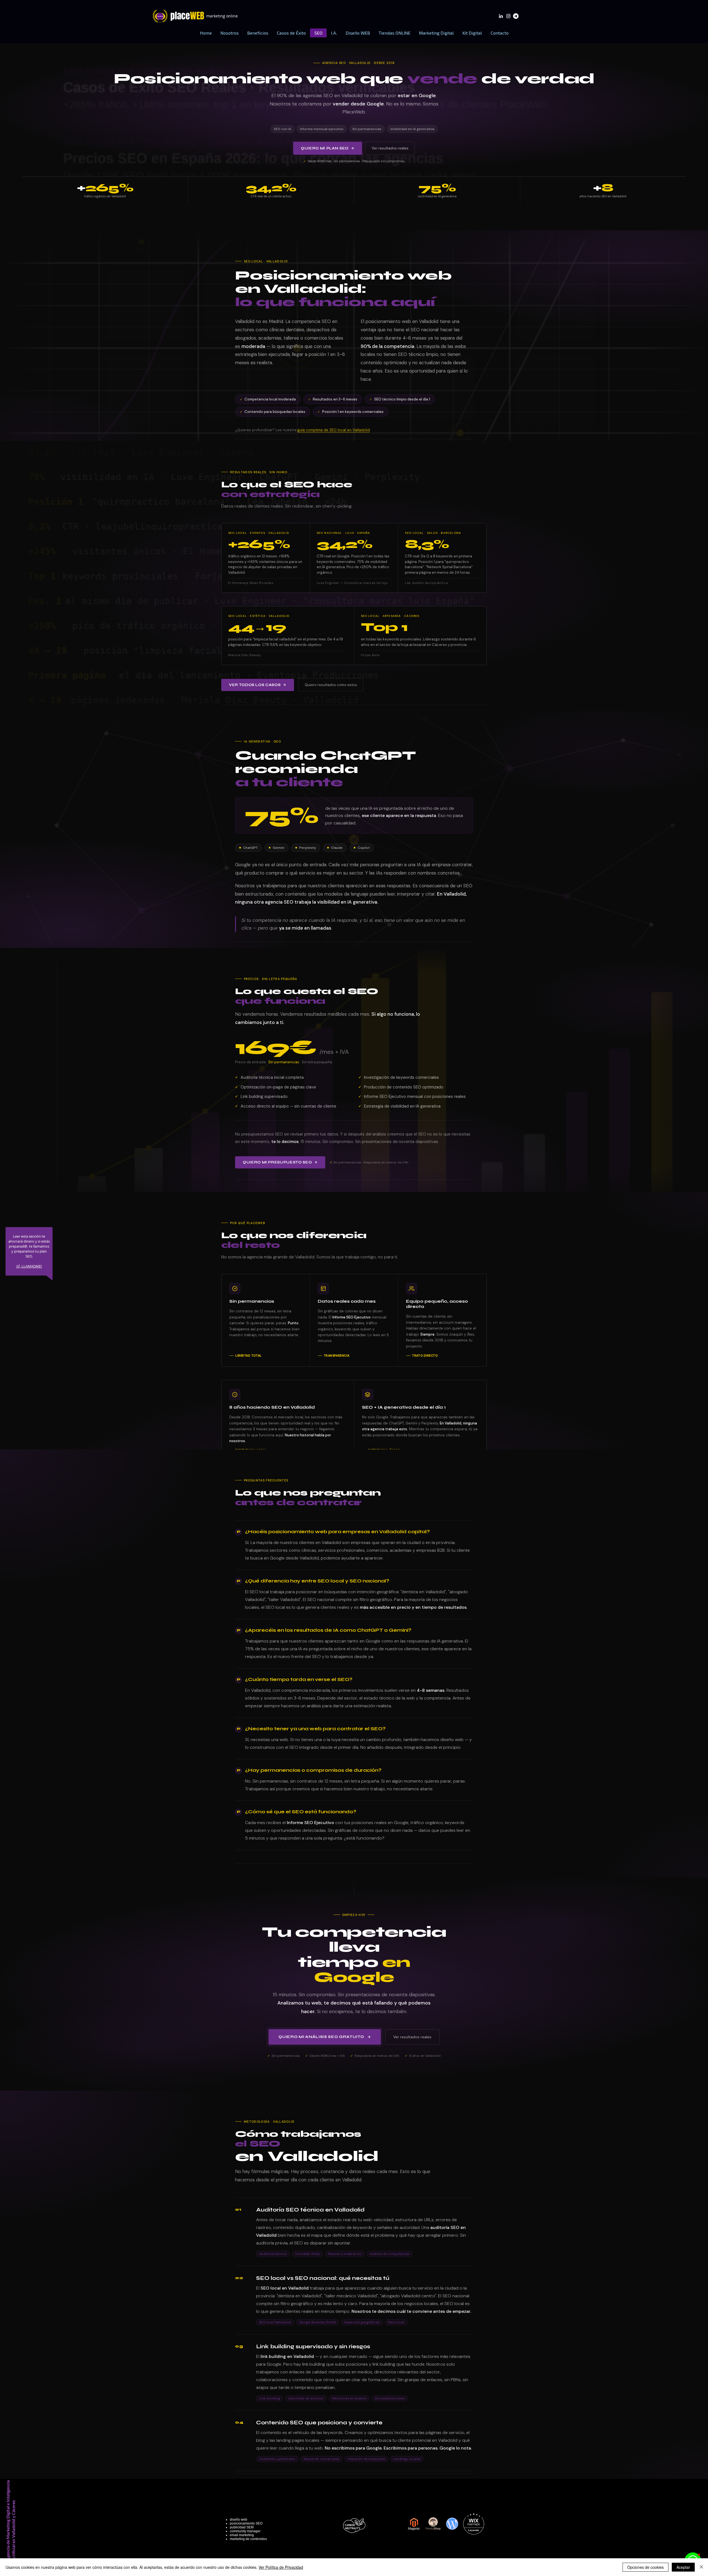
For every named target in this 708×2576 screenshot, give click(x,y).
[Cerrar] (701, 2567)
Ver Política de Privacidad (281, 2567)
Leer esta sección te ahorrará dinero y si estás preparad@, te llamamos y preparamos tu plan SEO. (29, 1246)
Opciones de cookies (645, 2567)
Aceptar (683, 2567)
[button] (258, 33)
